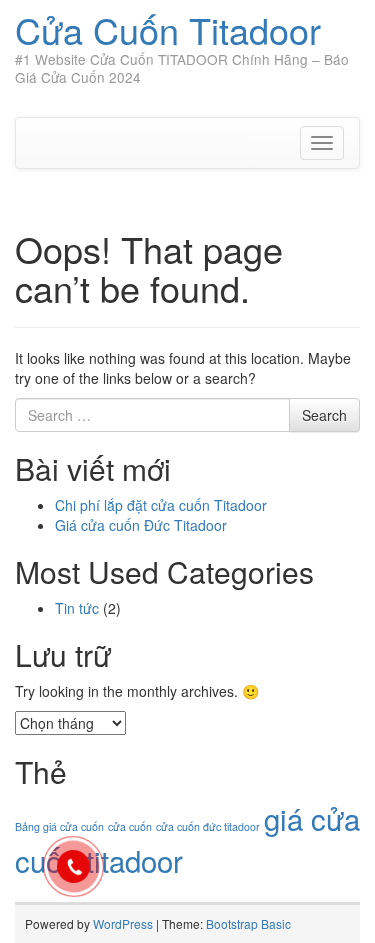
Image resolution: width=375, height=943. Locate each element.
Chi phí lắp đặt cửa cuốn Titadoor (161, 505)
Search (324, 415)
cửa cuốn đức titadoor (208, 826)
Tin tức (77, 608)
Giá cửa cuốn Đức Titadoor (141, 525)
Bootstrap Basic (248, 923)
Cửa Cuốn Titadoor (168, 29)
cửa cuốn (130, 826)
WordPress (123, 923)
